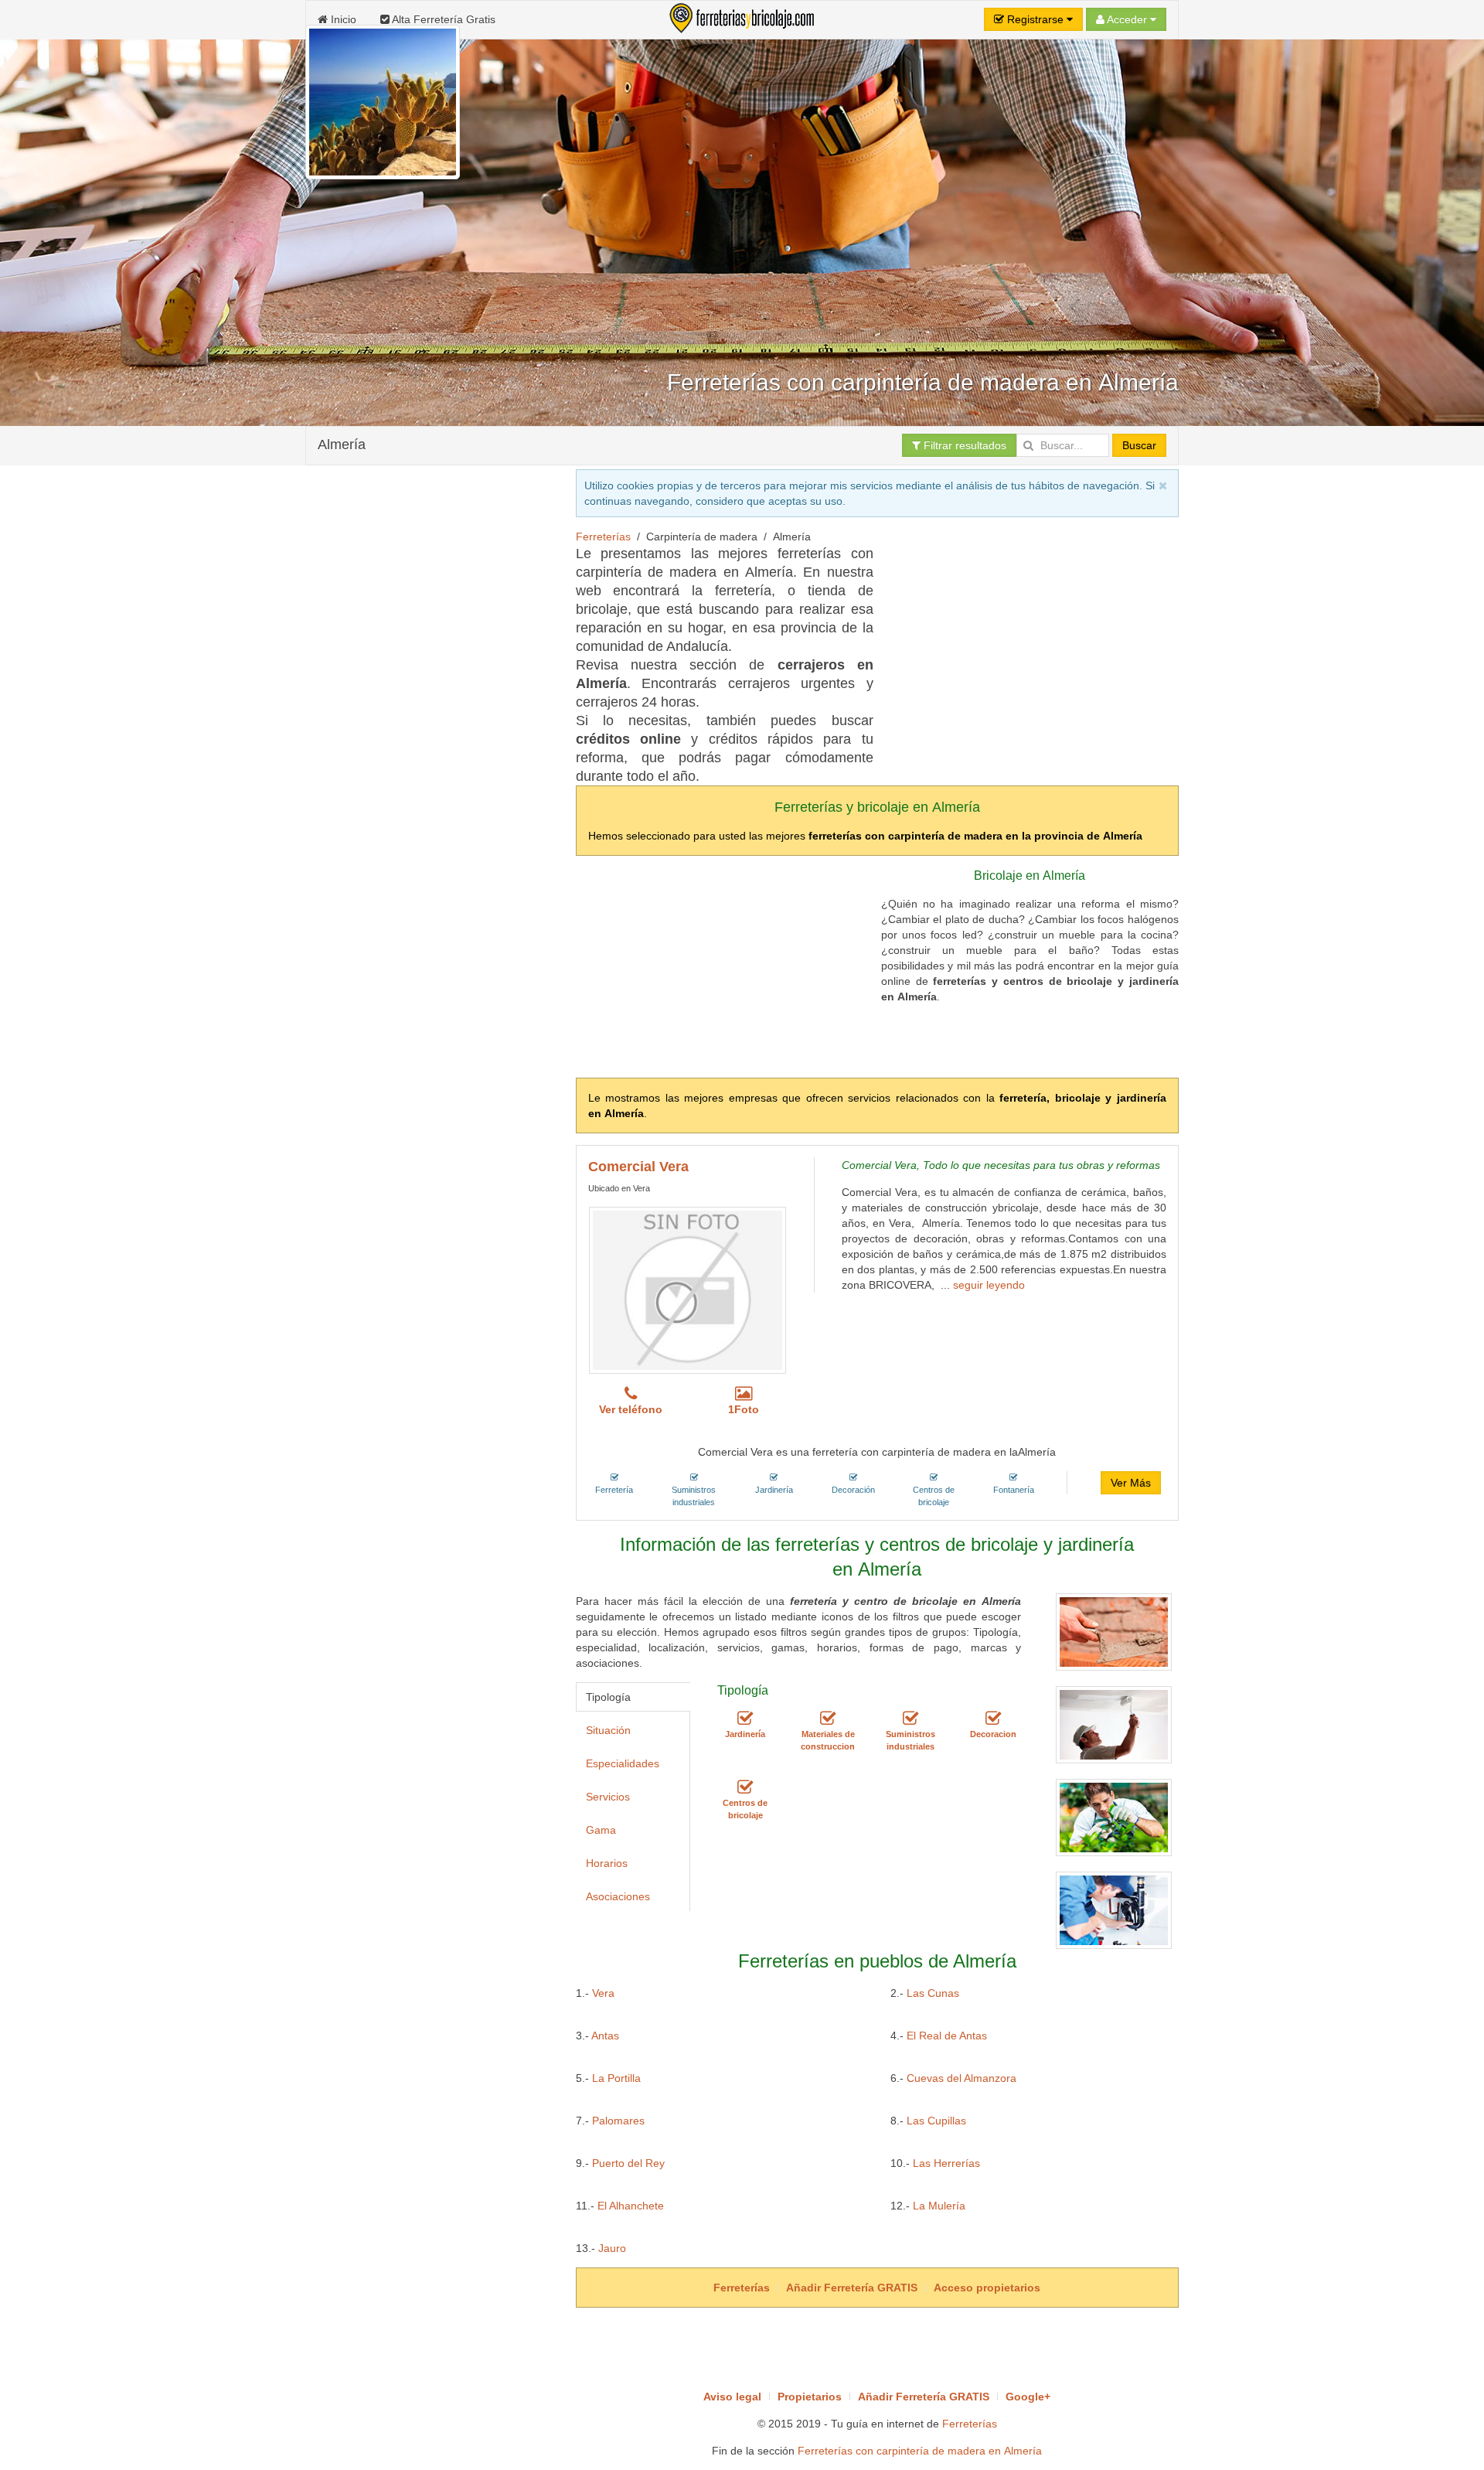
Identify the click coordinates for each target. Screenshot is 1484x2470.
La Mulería (939, 2206)
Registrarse (1035, 19)
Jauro (612, 2248)
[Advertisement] (587, 527)
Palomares (618, 2121)
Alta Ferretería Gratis (442, 19)
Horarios (607, 1863)
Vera (603, 1993)
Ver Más (1131, 1483)
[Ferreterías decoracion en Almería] (993, 1719)
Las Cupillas (936, 2121)
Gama (601, 1830)
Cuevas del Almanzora (962, 2078)
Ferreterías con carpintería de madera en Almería (920, 2451)
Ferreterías (970, 2424)
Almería (342, 445)
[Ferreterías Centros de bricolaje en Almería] (745, 1787)
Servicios (608, 1797)
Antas (605, 2036)
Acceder (1127, 19)
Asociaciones (618, 1896)
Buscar (1139, 445)
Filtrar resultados (963, 445)
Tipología (608, 1697)
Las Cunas (933, 1993)
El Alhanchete (631, 2206)
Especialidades (623, 1763)
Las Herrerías (946, 2163)
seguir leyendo (989, 1285)
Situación (608, 1730)
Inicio (342, 19)
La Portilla (616, 2078)
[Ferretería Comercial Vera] (688, 1290)
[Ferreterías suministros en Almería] (910, 1719)
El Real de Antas (947, 2036)
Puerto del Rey (628, 2163)
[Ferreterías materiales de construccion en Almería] (828, 1719)
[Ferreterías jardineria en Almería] (745, 1719)
